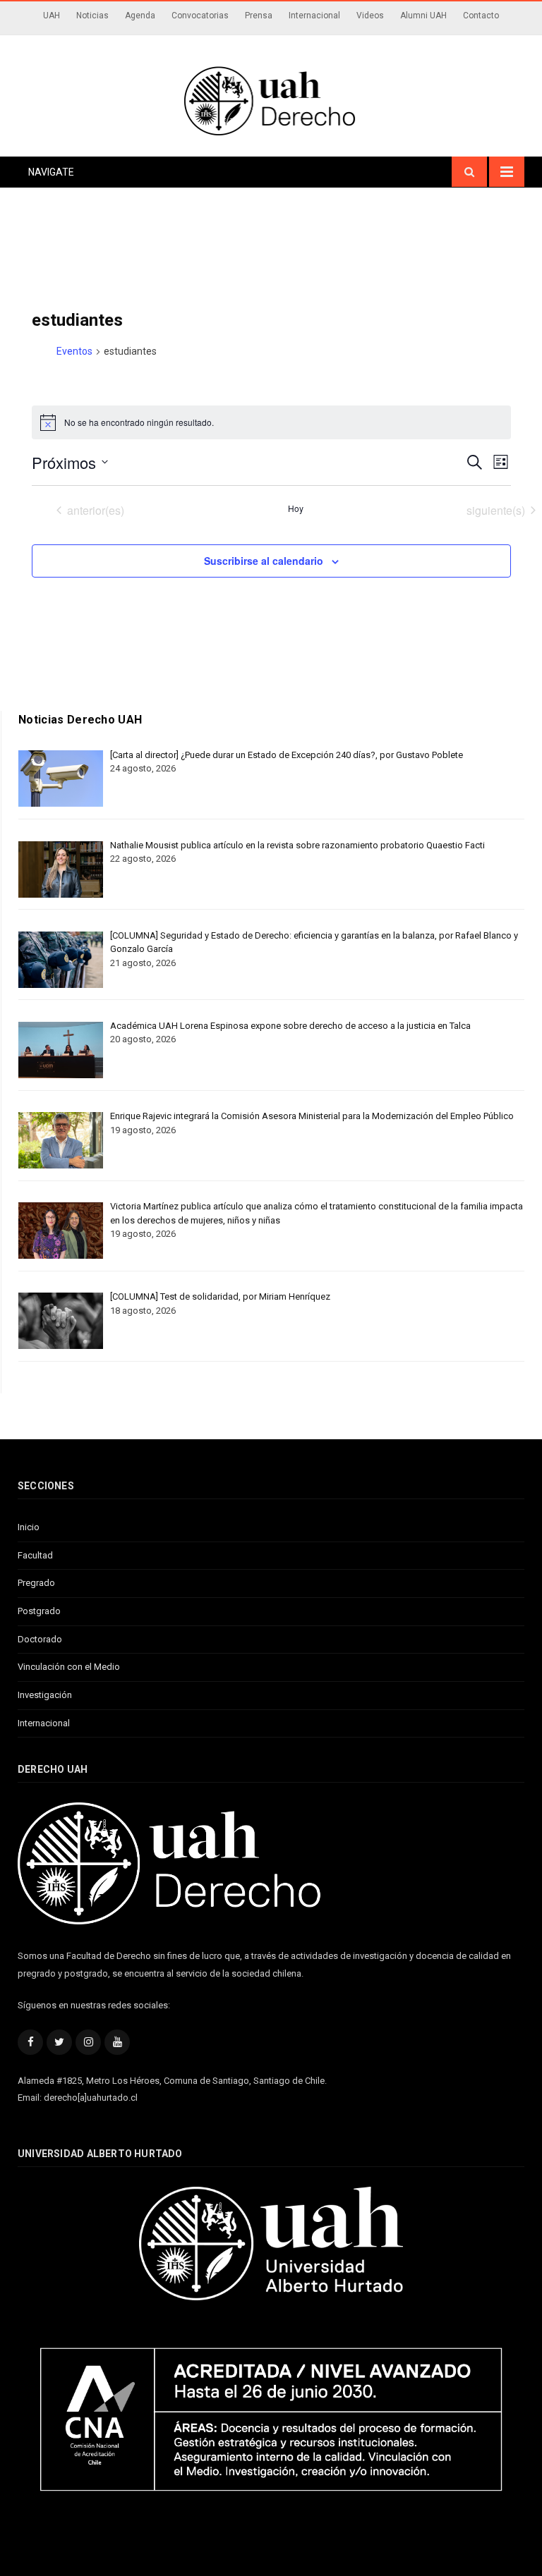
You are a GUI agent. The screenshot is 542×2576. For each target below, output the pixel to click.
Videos (370, 16)
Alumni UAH (423, 16)
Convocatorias (200, 16)
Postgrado (39, 1611)
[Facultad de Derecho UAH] (271, 99)
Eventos (74, 351)
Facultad (35, 1555)
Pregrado (36, 1583)
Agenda (140, 16)
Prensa (259, 16)
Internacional (314, 16)
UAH (52, 16)
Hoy (296, 508)
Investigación (45, 1695)
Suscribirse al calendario (264, 561)
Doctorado (40, 1639)
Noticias (92, 16)
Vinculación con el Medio (69, 1667)
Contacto (481, 16)
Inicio (29, 1527)
